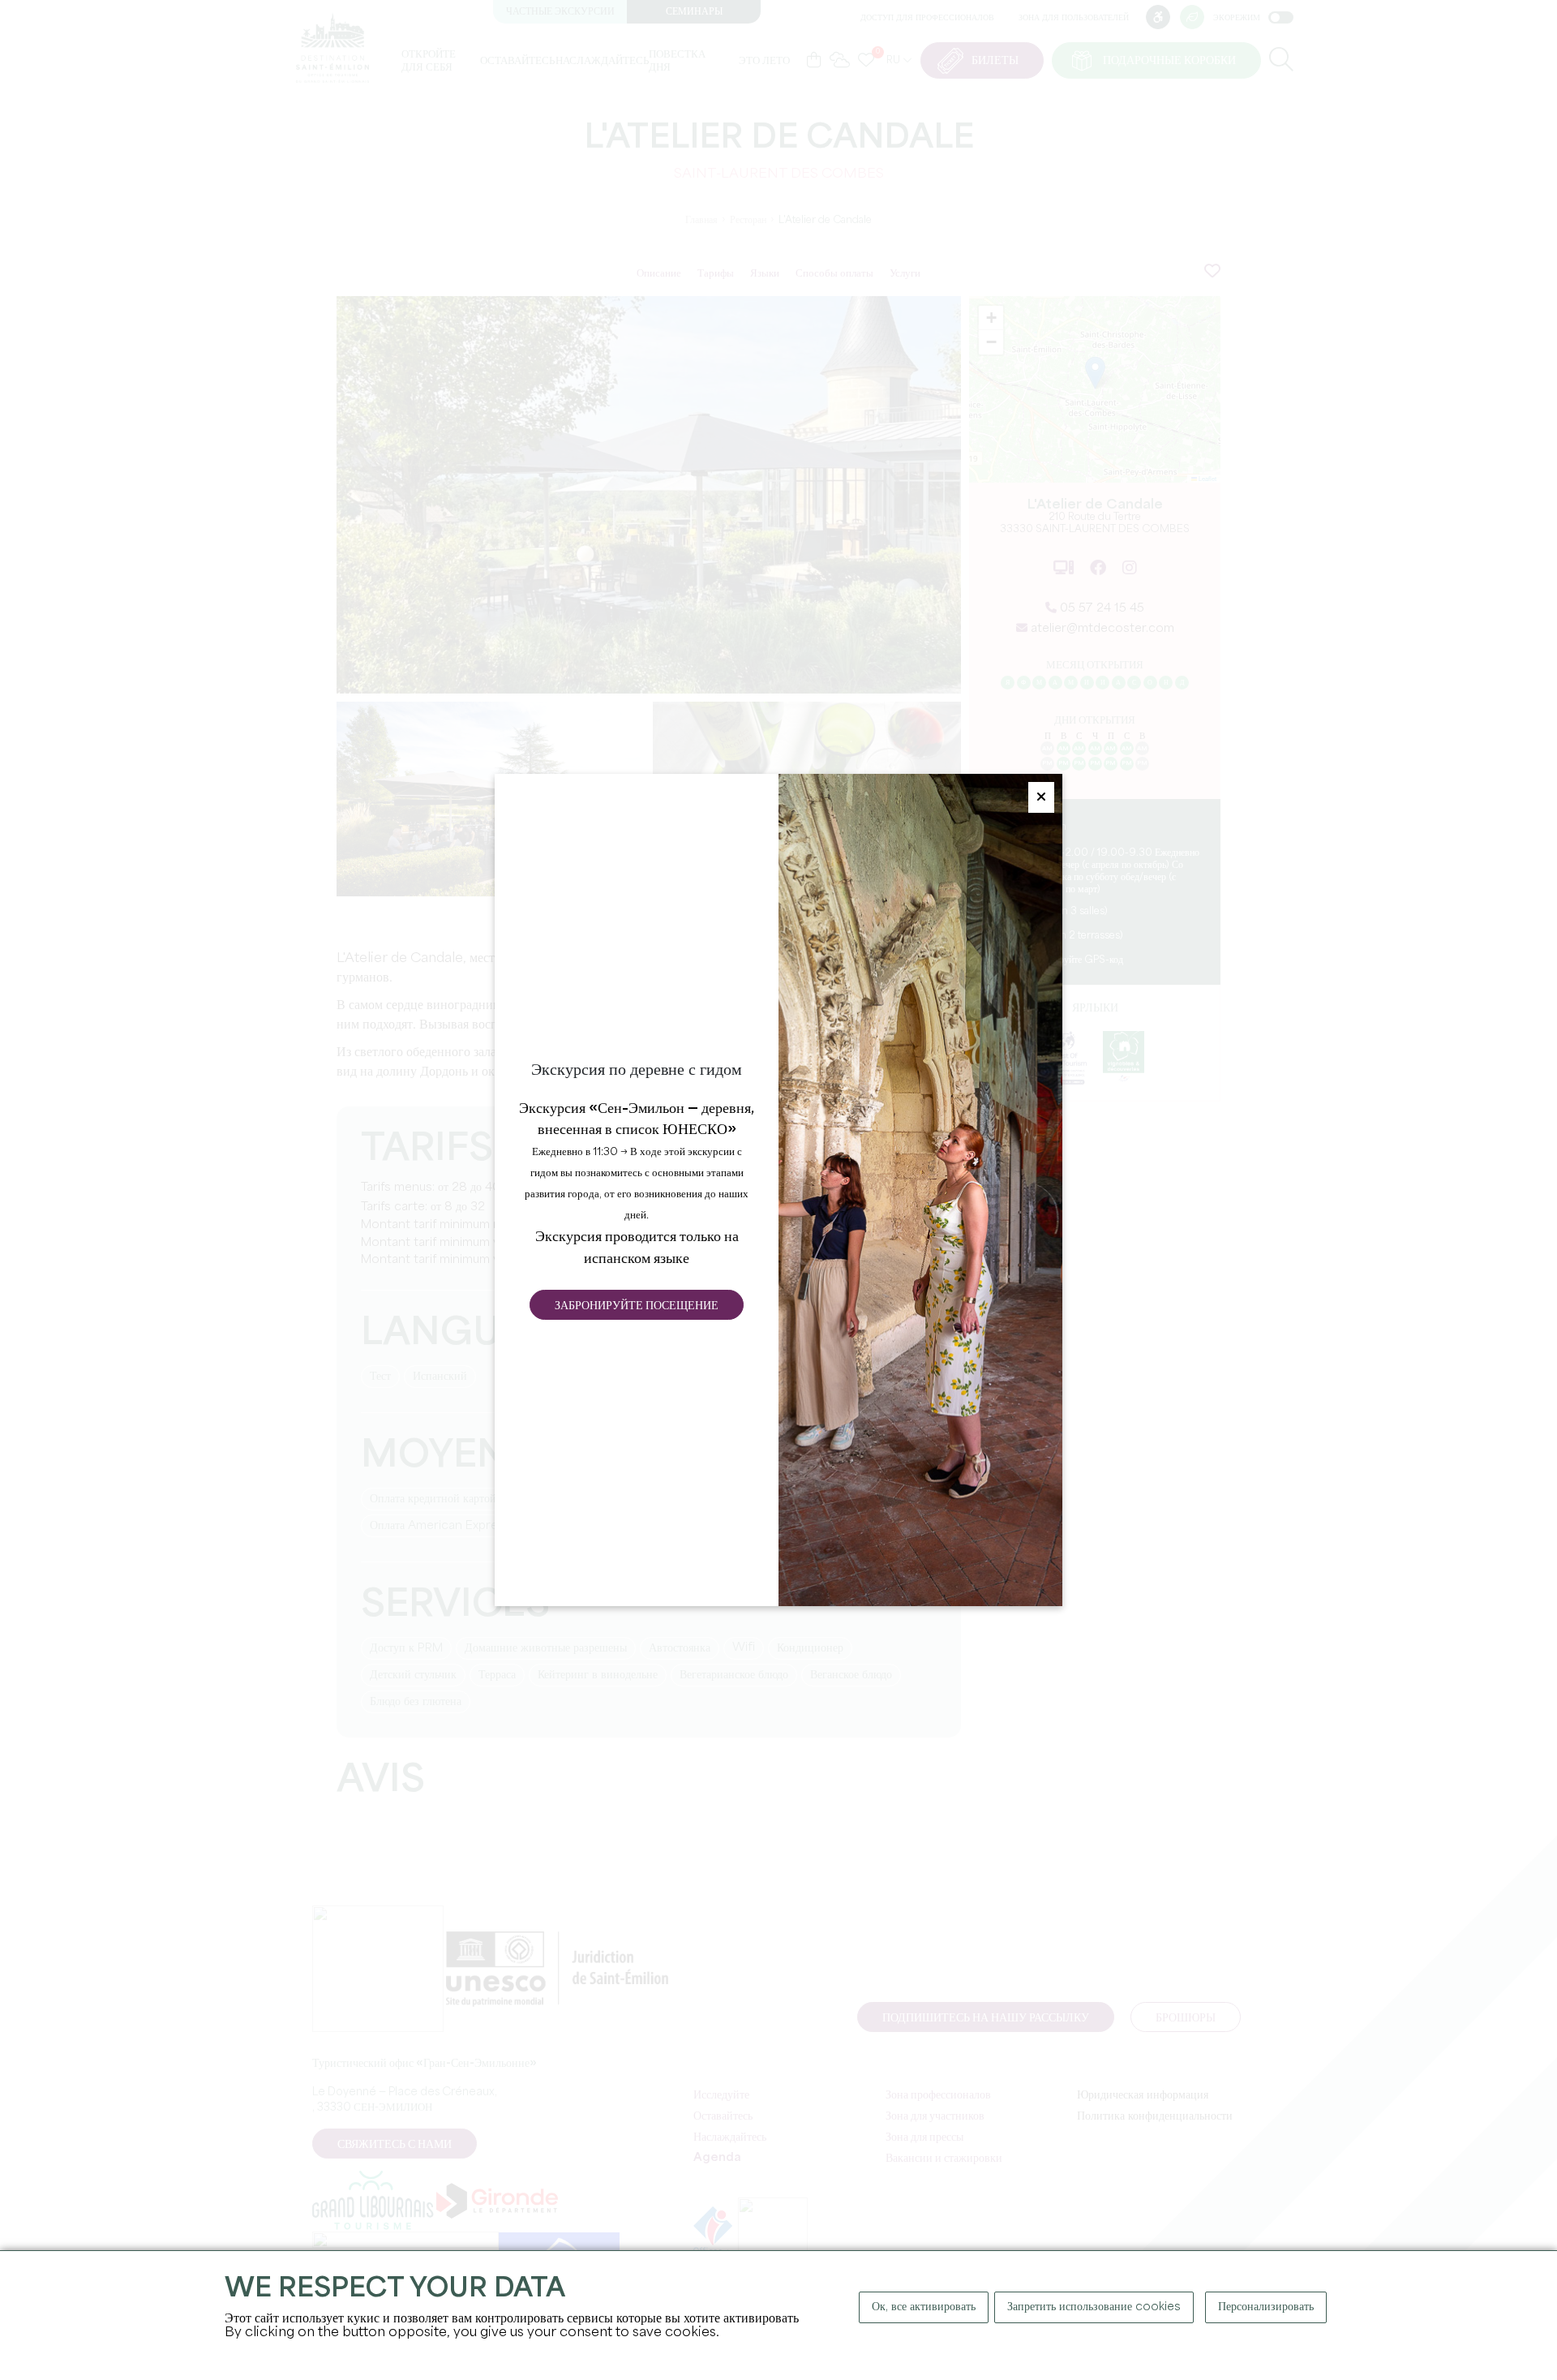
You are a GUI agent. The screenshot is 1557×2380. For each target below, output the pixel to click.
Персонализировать (1266, 2307)
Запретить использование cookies (1094, 2307)
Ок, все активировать (924, 2307)
